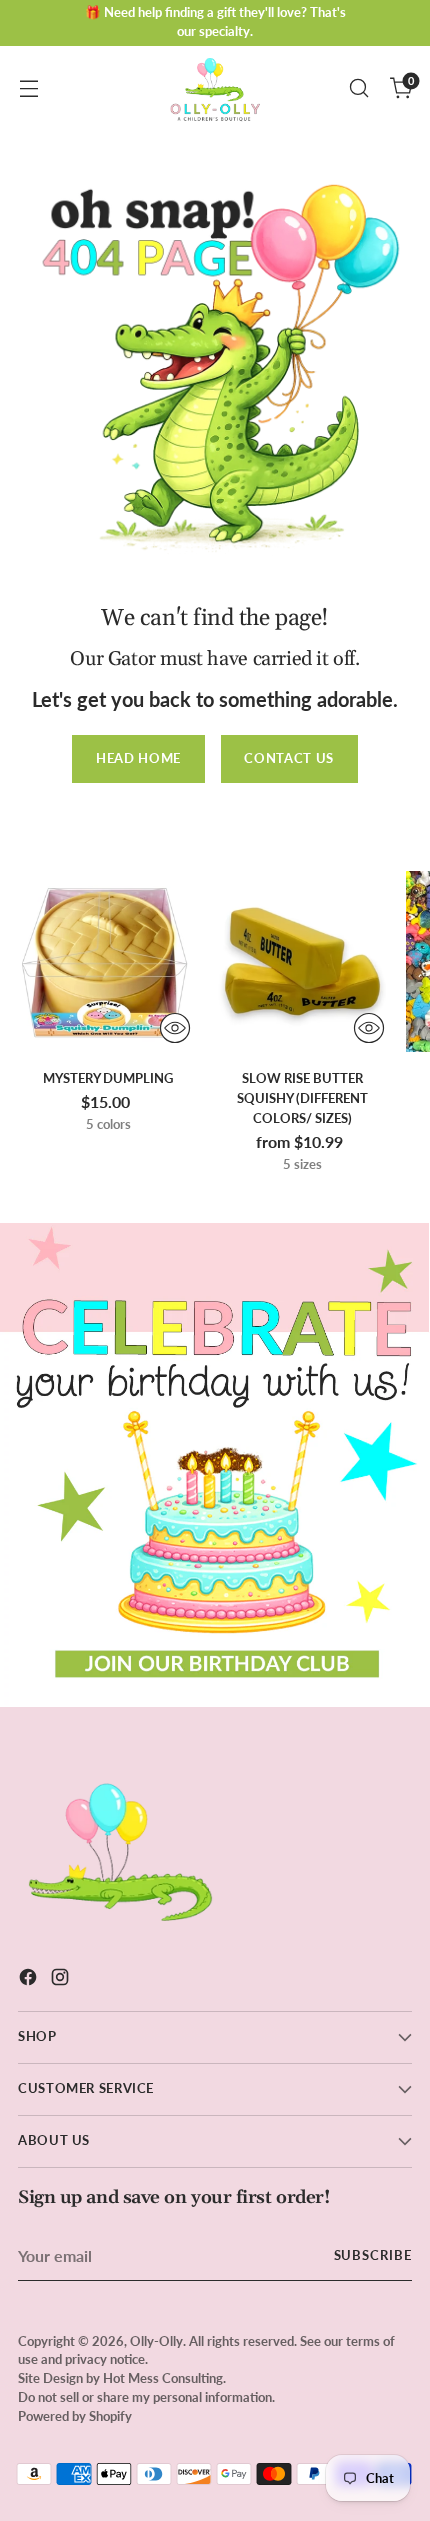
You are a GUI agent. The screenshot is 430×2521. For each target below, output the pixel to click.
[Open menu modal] (28, 88)
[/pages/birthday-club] (215, 1465)
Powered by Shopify (75, 2416)
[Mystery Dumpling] (108, 961)
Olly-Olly (156, 2341)
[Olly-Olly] (215, 88)
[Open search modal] (358, 88)
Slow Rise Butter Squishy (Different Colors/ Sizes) (302, 1098)
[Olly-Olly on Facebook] (30, 1980)
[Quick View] (175, 1028)
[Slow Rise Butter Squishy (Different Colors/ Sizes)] (302, 961)
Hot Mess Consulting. (164, 2378)
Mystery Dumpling (108, 1078)
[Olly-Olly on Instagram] (62, 1980)
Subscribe (373, 2255)
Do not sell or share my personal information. (146, 2397)
